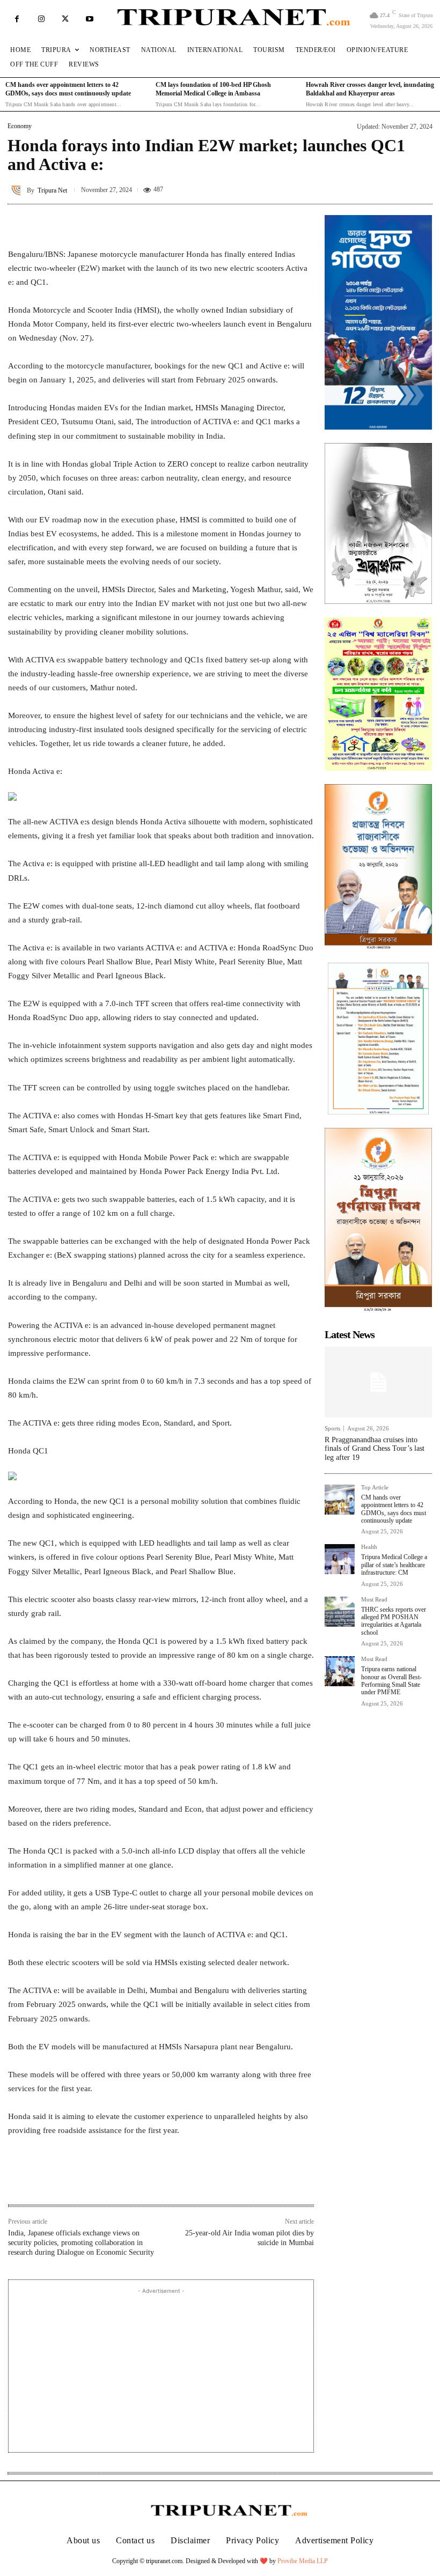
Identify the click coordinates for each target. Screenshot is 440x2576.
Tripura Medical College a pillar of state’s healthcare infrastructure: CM (394, 1565)
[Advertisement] (161, 2372)
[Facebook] (17, 19)
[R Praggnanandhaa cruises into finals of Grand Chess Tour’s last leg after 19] (378, 1382)
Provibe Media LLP (303, 2561)
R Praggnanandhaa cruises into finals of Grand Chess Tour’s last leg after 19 (375, 1449)
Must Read (374, 1600)
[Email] (154, 2181)
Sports (332, 1429)
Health (369, 1547)
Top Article (375, 1488)
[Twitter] (65, 19)
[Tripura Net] (17, 190)
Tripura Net (52, 190)
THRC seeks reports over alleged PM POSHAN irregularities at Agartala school (394, 1621)
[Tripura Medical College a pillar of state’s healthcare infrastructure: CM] (340, 1559)
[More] (303, 220)
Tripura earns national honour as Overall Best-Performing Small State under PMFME (391, 1681)
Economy (20, 126)
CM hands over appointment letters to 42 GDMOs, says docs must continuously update (394, 1509)
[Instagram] (41, 19)
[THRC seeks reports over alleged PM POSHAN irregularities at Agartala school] (340, 1612)
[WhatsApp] (129, 2181)
